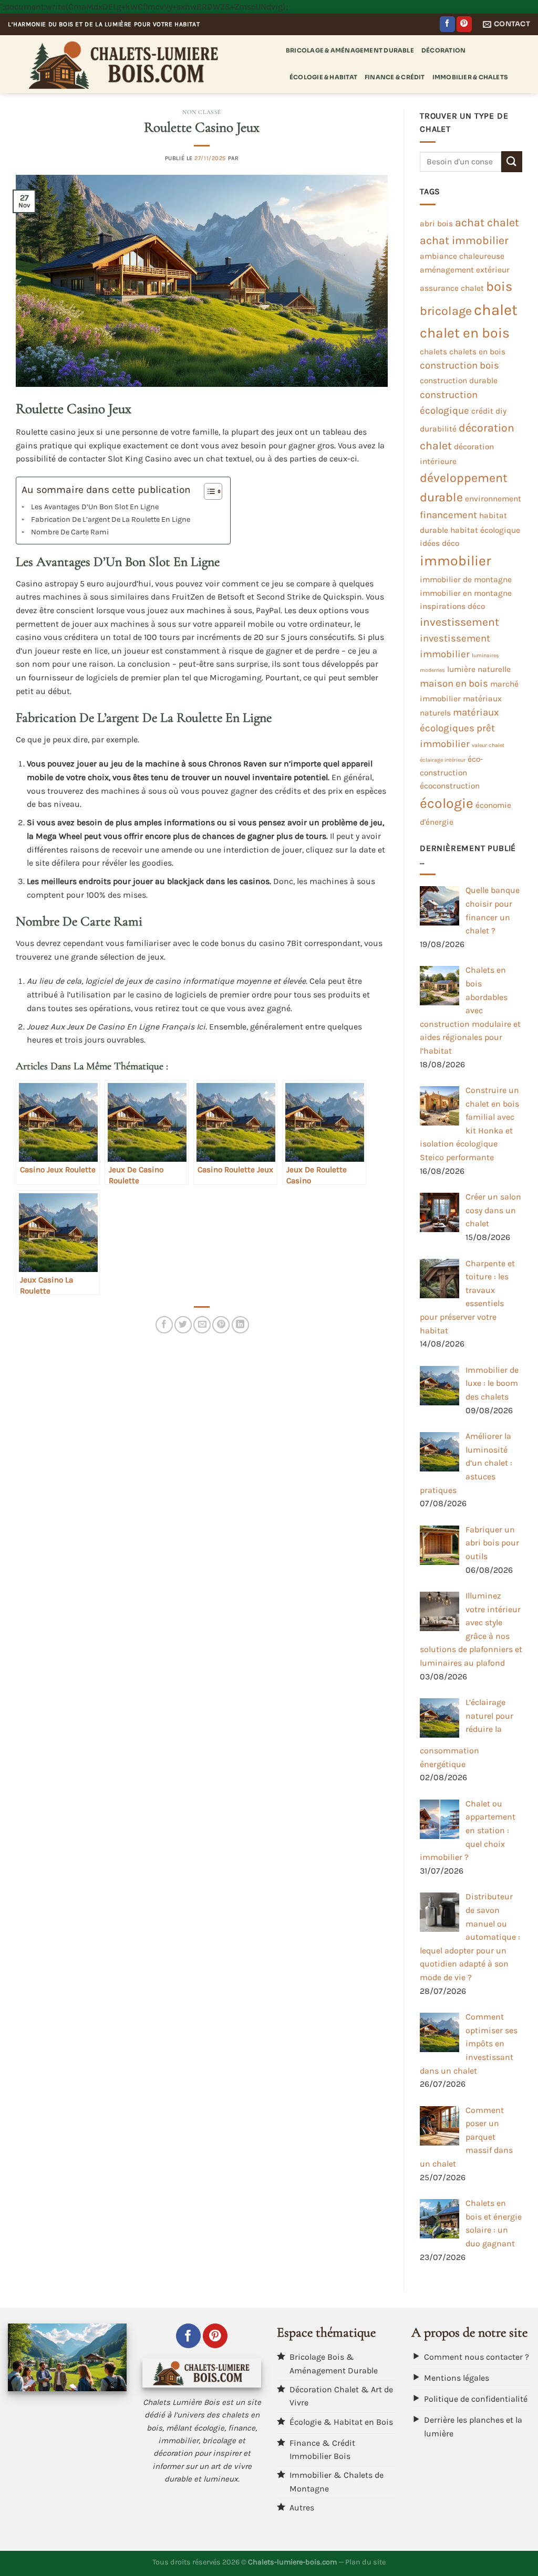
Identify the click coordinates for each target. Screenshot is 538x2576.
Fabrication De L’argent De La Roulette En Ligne (111, 519)
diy (501, 411)
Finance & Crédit (395, 77)
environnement (493, 499)
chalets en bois (477, 352)
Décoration (443, 50)
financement (448, 515)
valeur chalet (488, 745)
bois (499, 286)
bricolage (446, 311)
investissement (459, 622)
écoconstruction (450, 786)
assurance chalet (452, 288)
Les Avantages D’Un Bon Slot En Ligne (95, 507)
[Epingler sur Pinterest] (221, 1325)
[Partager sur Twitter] (183, 1325)
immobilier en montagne (466, 593)
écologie (447, 803)
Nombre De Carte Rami (70, 532)
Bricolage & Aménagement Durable (350, 50)
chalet (496, 310)
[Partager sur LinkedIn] (240, 1325)
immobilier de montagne (466, 580)
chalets (433, 352)
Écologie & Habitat (323, 77)
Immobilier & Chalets (470, 77)
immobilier (456, 561)
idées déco (439, 543)
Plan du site (365, 2562)
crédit (482, 411)
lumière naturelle (479, 669)
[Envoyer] (512, 161)
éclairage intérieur (443, 760)
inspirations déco (452, 606)
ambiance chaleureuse (462, 256)
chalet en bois (465, 333)
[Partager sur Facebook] (164, 1325)
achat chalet (487, 222)
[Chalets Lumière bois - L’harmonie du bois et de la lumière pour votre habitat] (139, 64)
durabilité (438, 429)
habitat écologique (485, 530)
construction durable (459, 381)
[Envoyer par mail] (202, 1325)
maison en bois (454, 684)
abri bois (436, 224)
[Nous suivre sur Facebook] (447, 24)
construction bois (459, 365)
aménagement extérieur (465, 270)
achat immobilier (464, 240)
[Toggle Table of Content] (208, 491)
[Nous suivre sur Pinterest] (464, 24)
